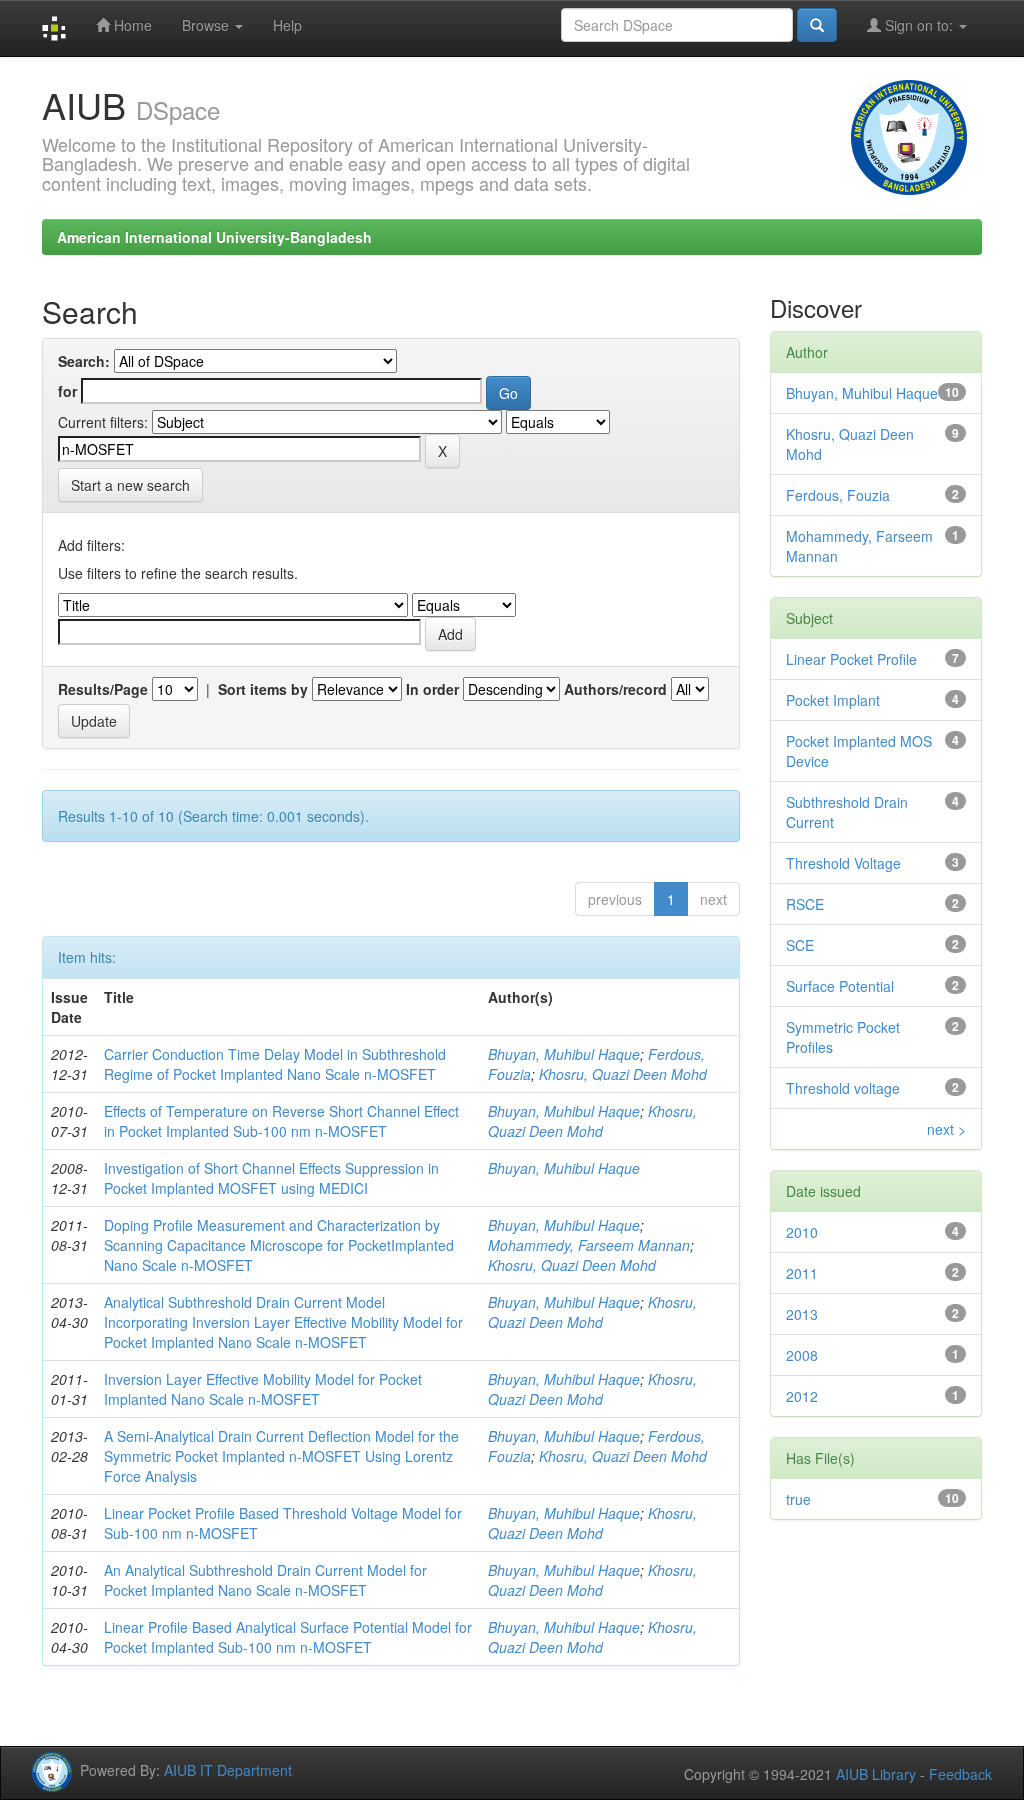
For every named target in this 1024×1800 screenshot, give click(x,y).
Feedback (960, 1774)
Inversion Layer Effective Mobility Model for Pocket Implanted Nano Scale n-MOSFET (263, 1389)
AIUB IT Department (228, 1770)
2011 (802, 1273)
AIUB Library (876, 1774)
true (798, 1499)
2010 (802, 1232)
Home (131, 25)
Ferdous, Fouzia (838, 495)
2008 (802, 1355)
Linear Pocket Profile (851, 659)
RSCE (805, 904)
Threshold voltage (843, 1088)
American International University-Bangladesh (214, 237)
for (67, 391)
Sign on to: (919, 25)
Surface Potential (840, 986)
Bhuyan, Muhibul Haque (564, 1054)
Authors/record (615, 689)
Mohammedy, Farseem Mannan (589, 1245)
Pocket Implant (833, 700)
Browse (207, 25)
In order (432, 689)
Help (287, 25)
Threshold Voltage (843, 863)
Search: (84, 361)
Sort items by (263, 689)
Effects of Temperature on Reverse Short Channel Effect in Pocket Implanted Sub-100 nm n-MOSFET (281, 1121)
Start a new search (130, 485)
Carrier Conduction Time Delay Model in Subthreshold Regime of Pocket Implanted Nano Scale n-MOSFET (275, 1064)
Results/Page (103, 689)
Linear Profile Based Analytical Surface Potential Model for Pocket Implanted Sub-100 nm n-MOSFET (288, 1637)
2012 (802, 1396)
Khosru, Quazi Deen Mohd (623, 1074)
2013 (802, 1314)
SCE (800, 945)
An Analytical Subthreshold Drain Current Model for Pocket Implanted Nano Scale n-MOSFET (265, 1580)
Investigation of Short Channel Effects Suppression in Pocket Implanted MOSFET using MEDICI (271, 1178)
